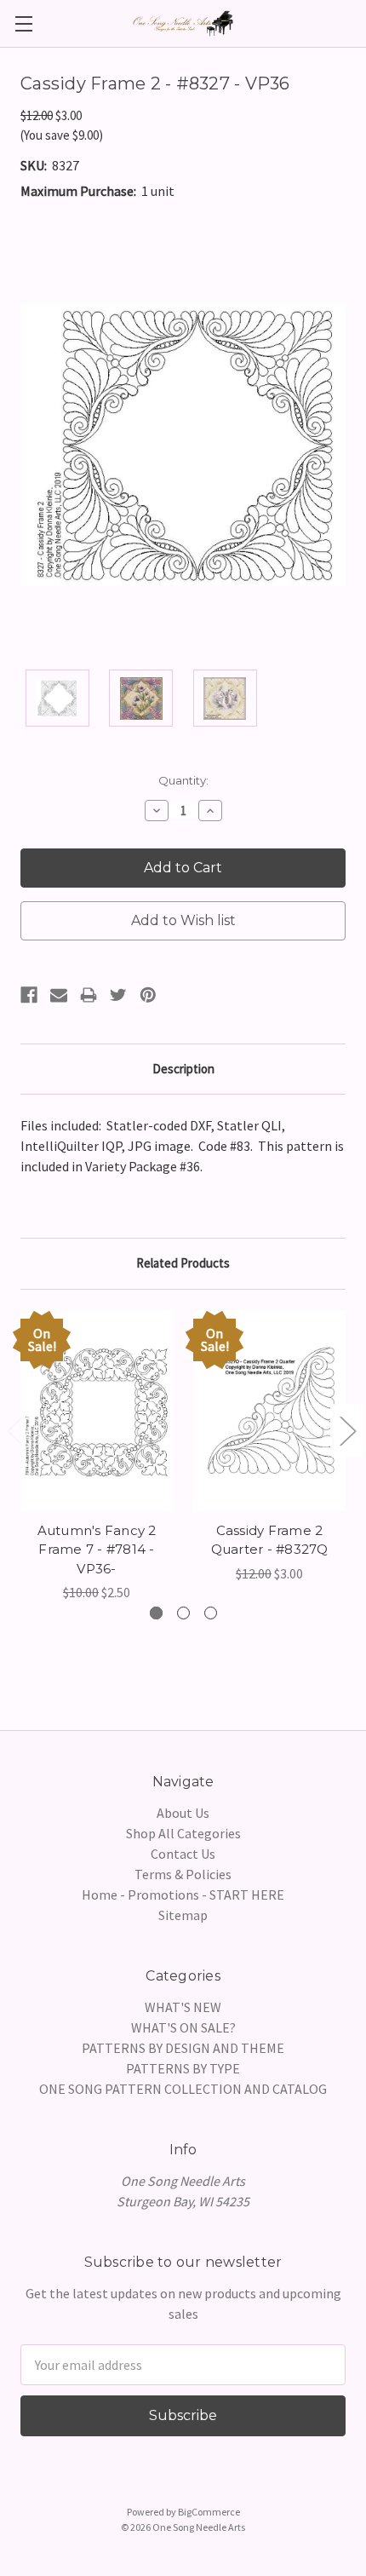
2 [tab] (183, 1613)
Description (183, 1069)
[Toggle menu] (23, 23)
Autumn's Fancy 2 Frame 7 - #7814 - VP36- (97, 1550)
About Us (183, 1813)
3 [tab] (211, 1613)
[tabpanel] (97, 1456)
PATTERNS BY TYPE (183, 2068)
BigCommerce (209, 2512)
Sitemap (183, 1915)
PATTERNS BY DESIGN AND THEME (183, 2048)
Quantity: (183, 780)
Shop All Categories (183, 1833)
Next (347, 1431)
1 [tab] (156, 1613)
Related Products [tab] (183, 1263)
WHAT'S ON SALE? (183, 2027)
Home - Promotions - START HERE (183, 1895)
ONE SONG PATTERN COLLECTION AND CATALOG (183, 2089)
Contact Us (183, 1854)
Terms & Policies (183, 1874)
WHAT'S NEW (183, 2007)
